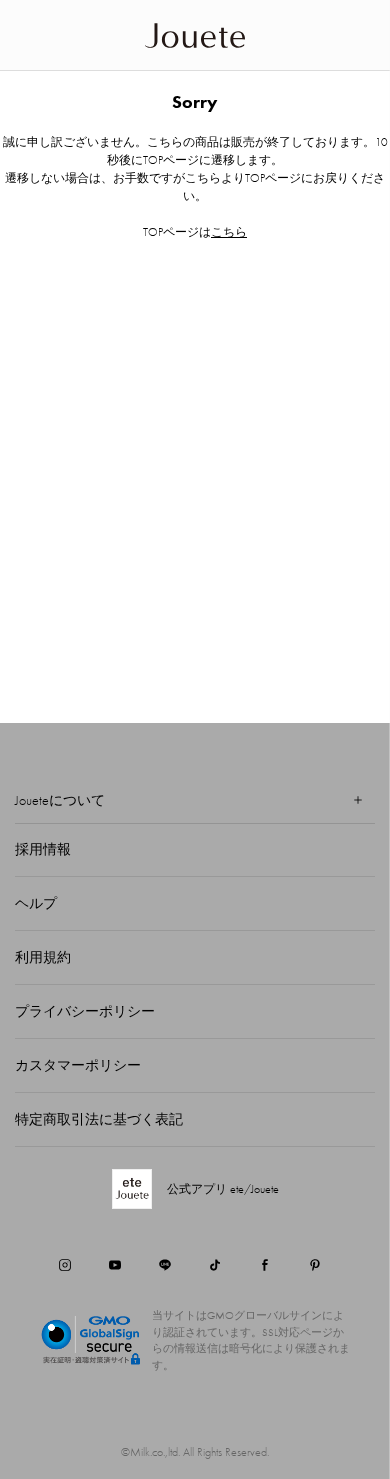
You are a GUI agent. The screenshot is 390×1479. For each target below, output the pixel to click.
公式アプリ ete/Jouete (223, 1189)
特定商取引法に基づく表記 (99, 1119)
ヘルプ (36, 903)
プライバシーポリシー (85, 1011)
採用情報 (43, 849)
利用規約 (43, 957)
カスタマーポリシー (78, 1065)
